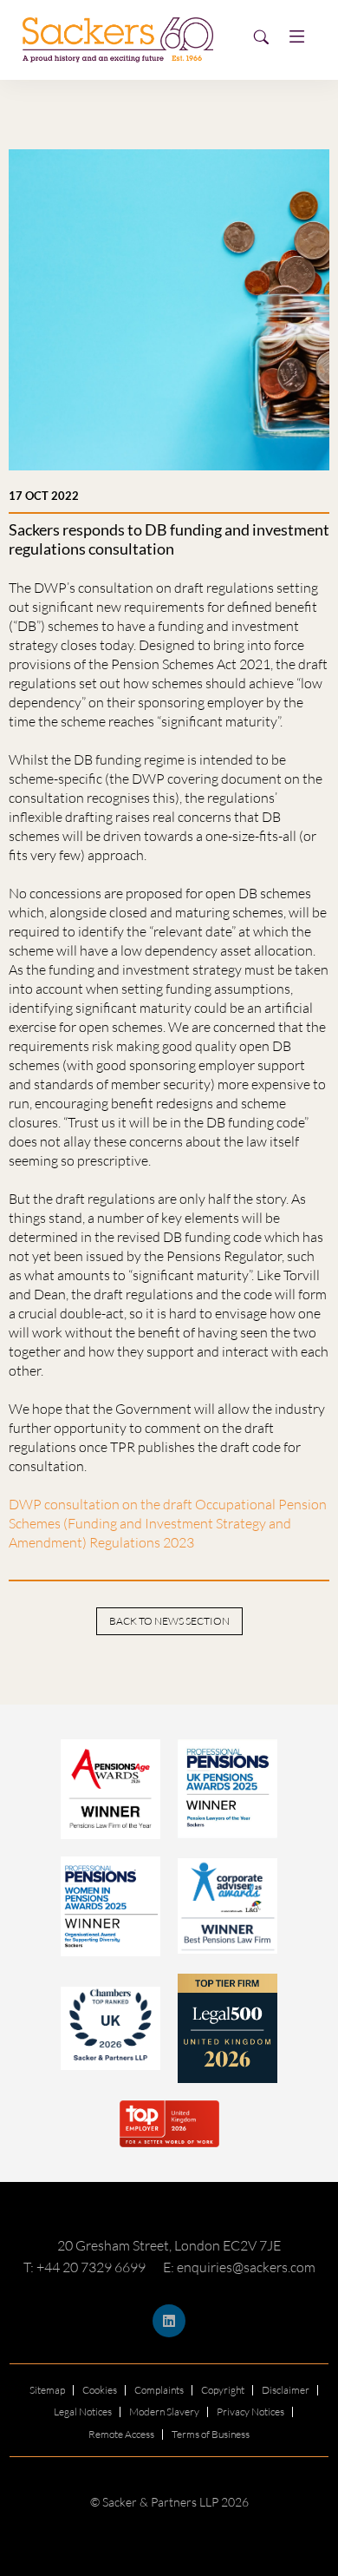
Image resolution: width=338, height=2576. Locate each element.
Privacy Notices (250, 2412)
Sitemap (47, 2390)
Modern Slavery (164, 2412)
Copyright (223, 2390)
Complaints (159, 2390)
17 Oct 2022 (44, 496)
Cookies (100, 2390)
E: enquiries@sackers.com (239, 2267)
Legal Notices (83, 2412)
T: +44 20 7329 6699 (84, 2267)
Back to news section (169, 1621)
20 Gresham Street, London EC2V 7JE (169, 2245)
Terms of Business (211, 2434)
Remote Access (121, 2434)
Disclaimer (286, 2390)
